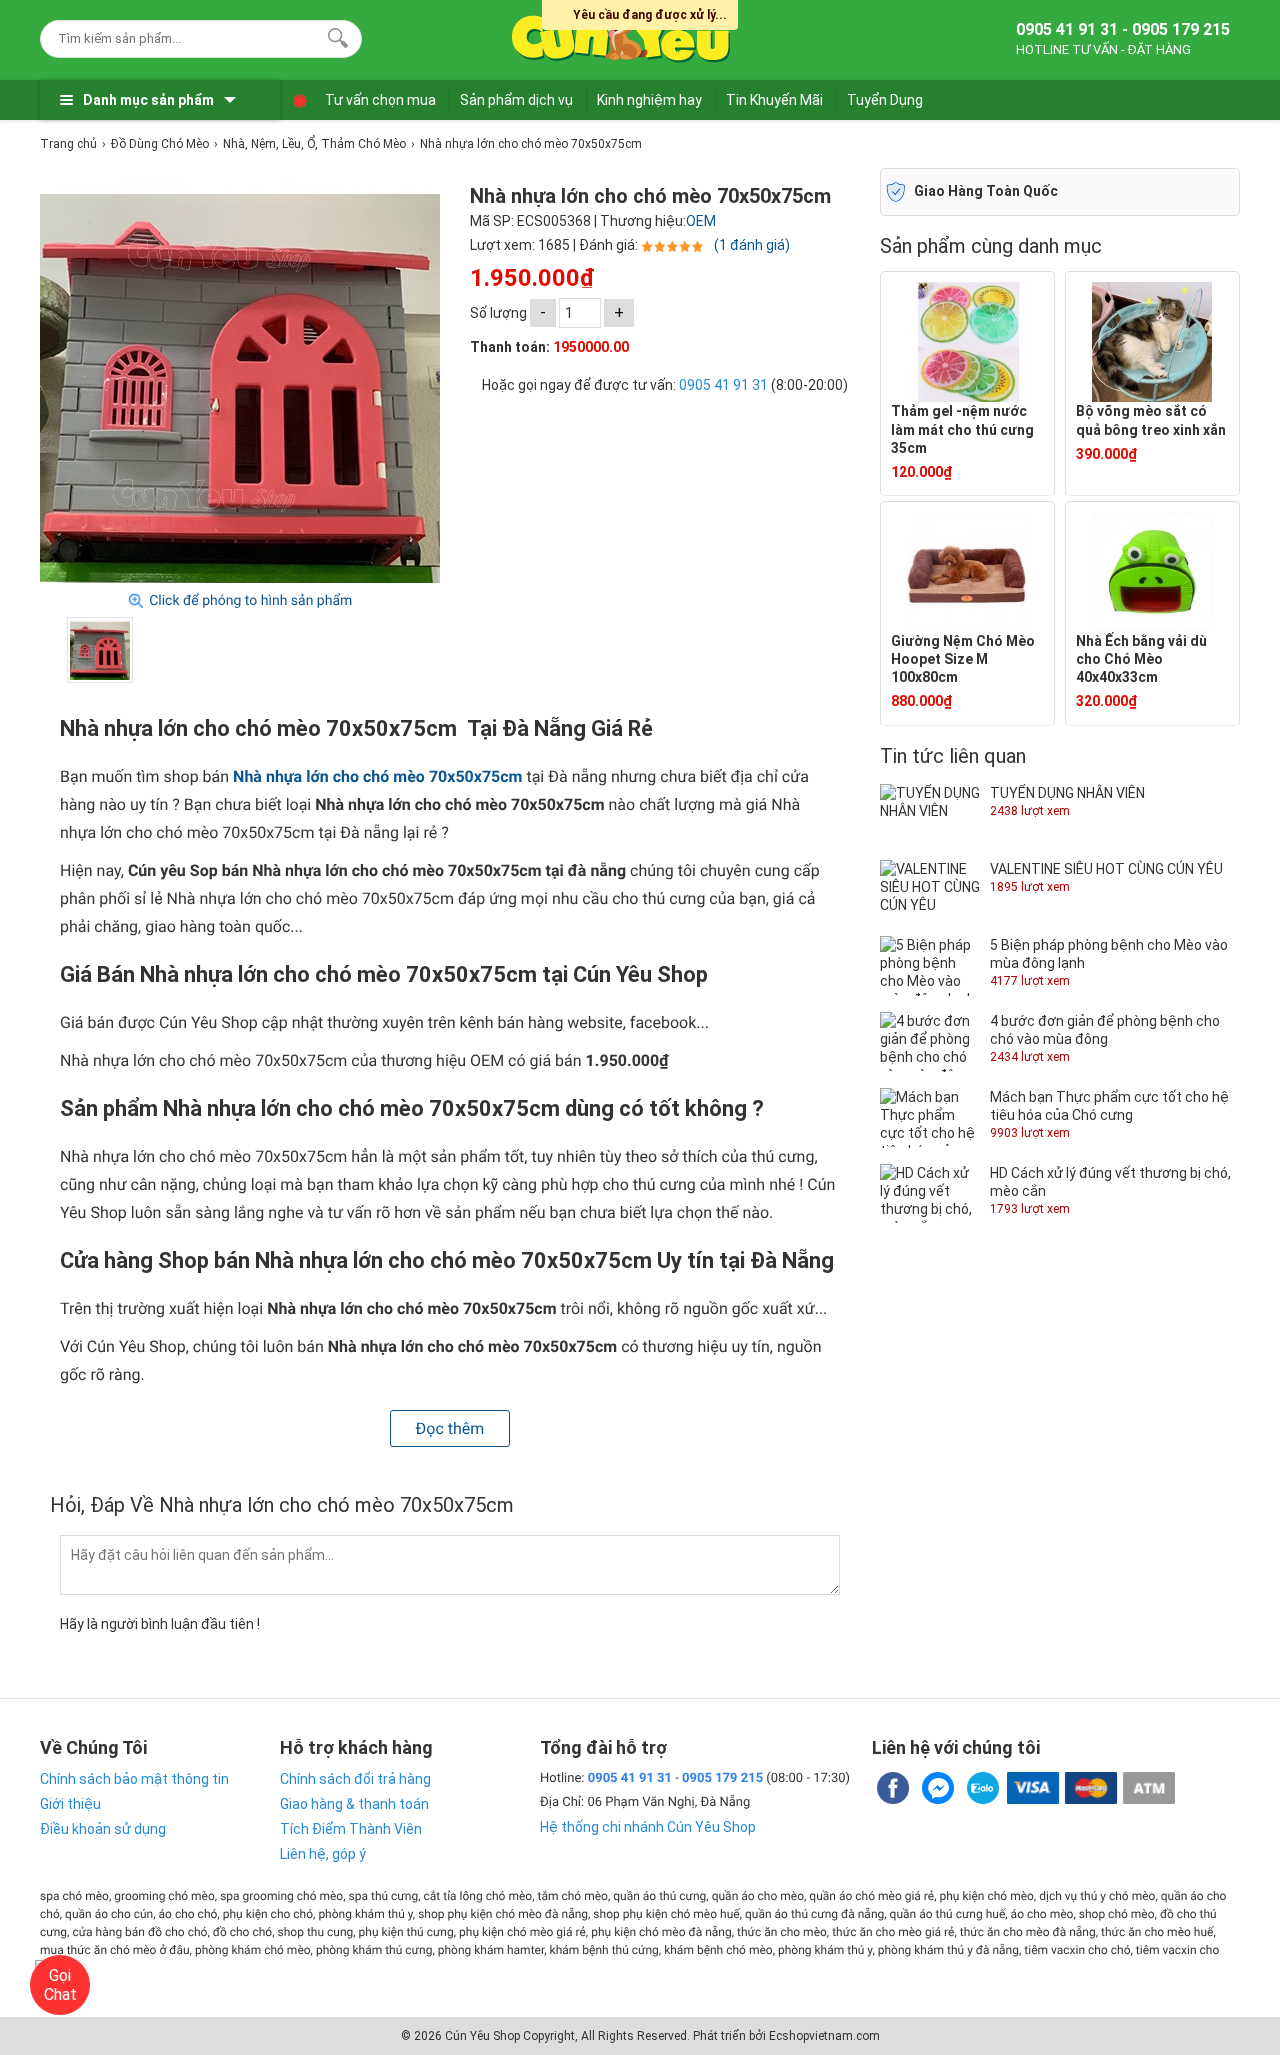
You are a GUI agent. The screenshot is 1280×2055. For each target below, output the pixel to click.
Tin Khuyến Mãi (774, 100)
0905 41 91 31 (723, 385)
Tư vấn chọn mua (380, 100)
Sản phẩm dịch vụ (516, 100)
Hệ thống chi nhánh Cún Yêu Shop (648, 1827)
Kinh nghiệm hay (649, 100)
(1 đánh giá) (752, 245)
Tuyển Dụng (885, 100)
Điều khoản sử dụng (103, 1829)
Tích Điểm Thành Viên (351, 1829)
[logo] (622, 35)
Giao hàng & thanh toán (354, 1804)
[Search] (333, 36)
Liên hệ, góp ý (323, 1854)
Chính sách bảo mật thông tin (134, 1779)
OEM (701, 221)
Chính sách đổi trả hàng (355, 1779)
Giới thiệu (70, 1804)
